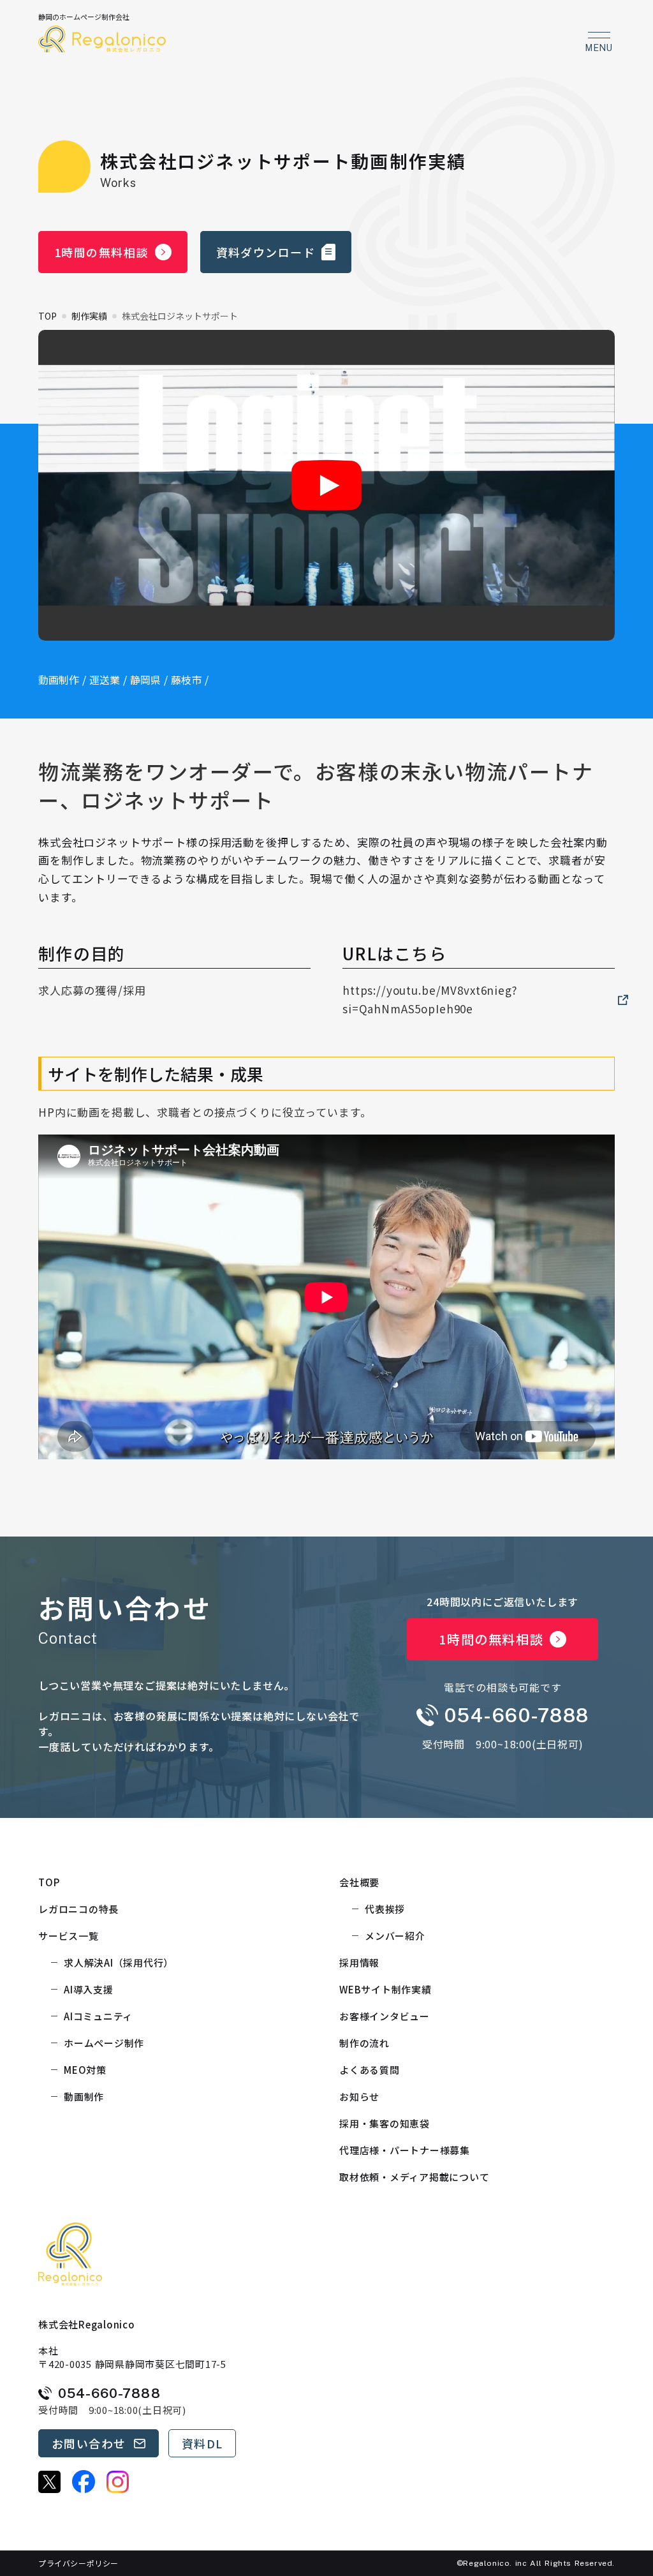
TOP (48, 316)
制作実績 (89, 316)
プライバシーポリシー (78, 2563)
